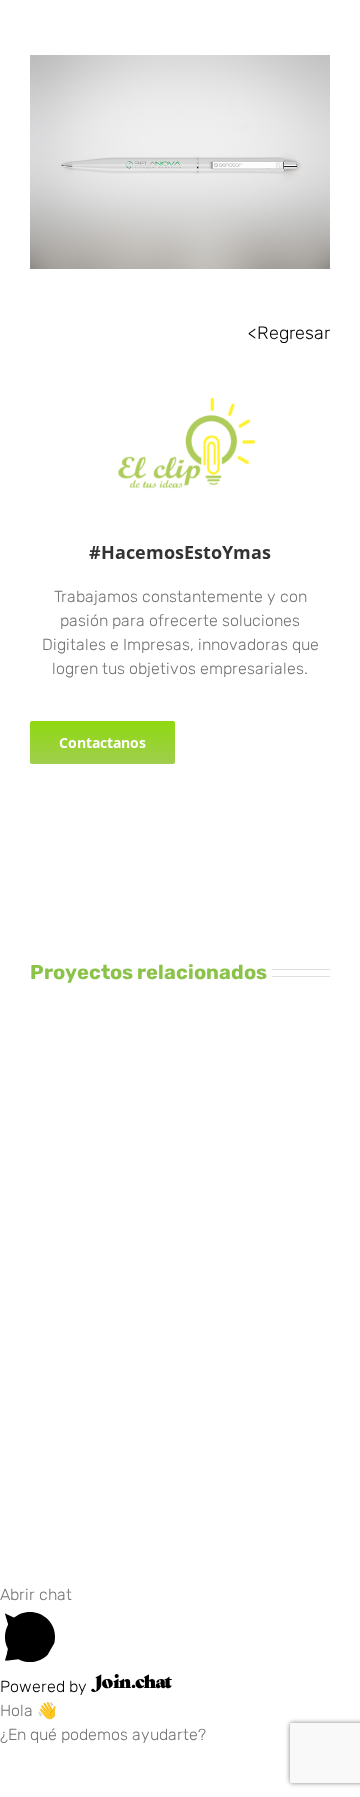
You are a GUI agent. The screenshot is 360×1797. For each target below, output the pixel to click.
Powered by (45, 1686)
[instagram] (68, 824)
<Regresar (289, 333)
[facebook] (36, 824)
